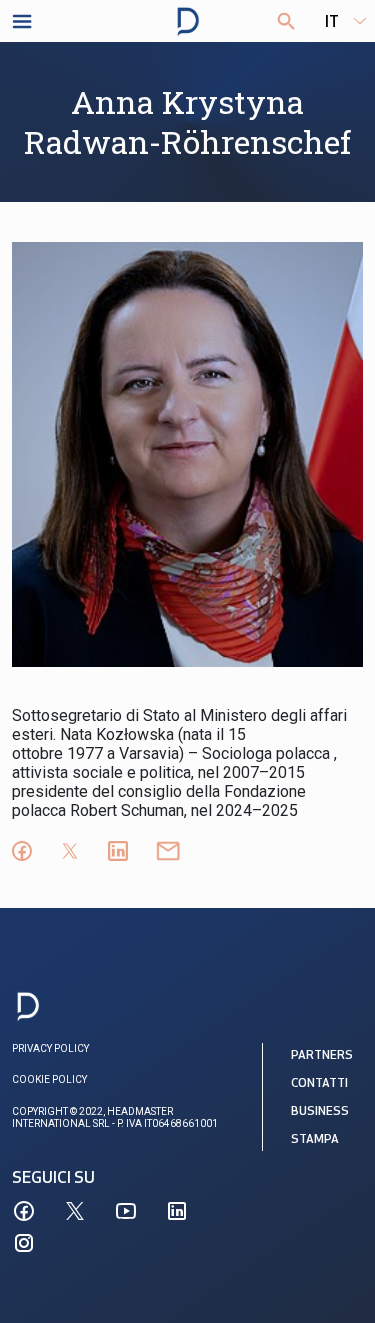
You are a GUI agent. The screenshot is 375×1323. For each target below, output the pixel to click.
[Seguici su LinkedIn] (177, 1211)
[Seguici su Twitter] (75, 1211)
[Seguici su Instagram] (24, 1243)
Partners (322, 1056)
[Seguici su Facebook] (24, 1211)
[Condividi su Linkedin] (118, 851)
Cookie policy (49, 1079)
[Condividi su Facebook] (22, 851)
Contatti (319, 1084)
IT (332, 23)
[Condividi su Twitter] (70, 851)
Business (320, 1112)
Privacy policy (50, 1048)
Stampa (315, 1140)
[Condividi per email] (168, 851)
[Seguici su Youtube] (126, 1211)
